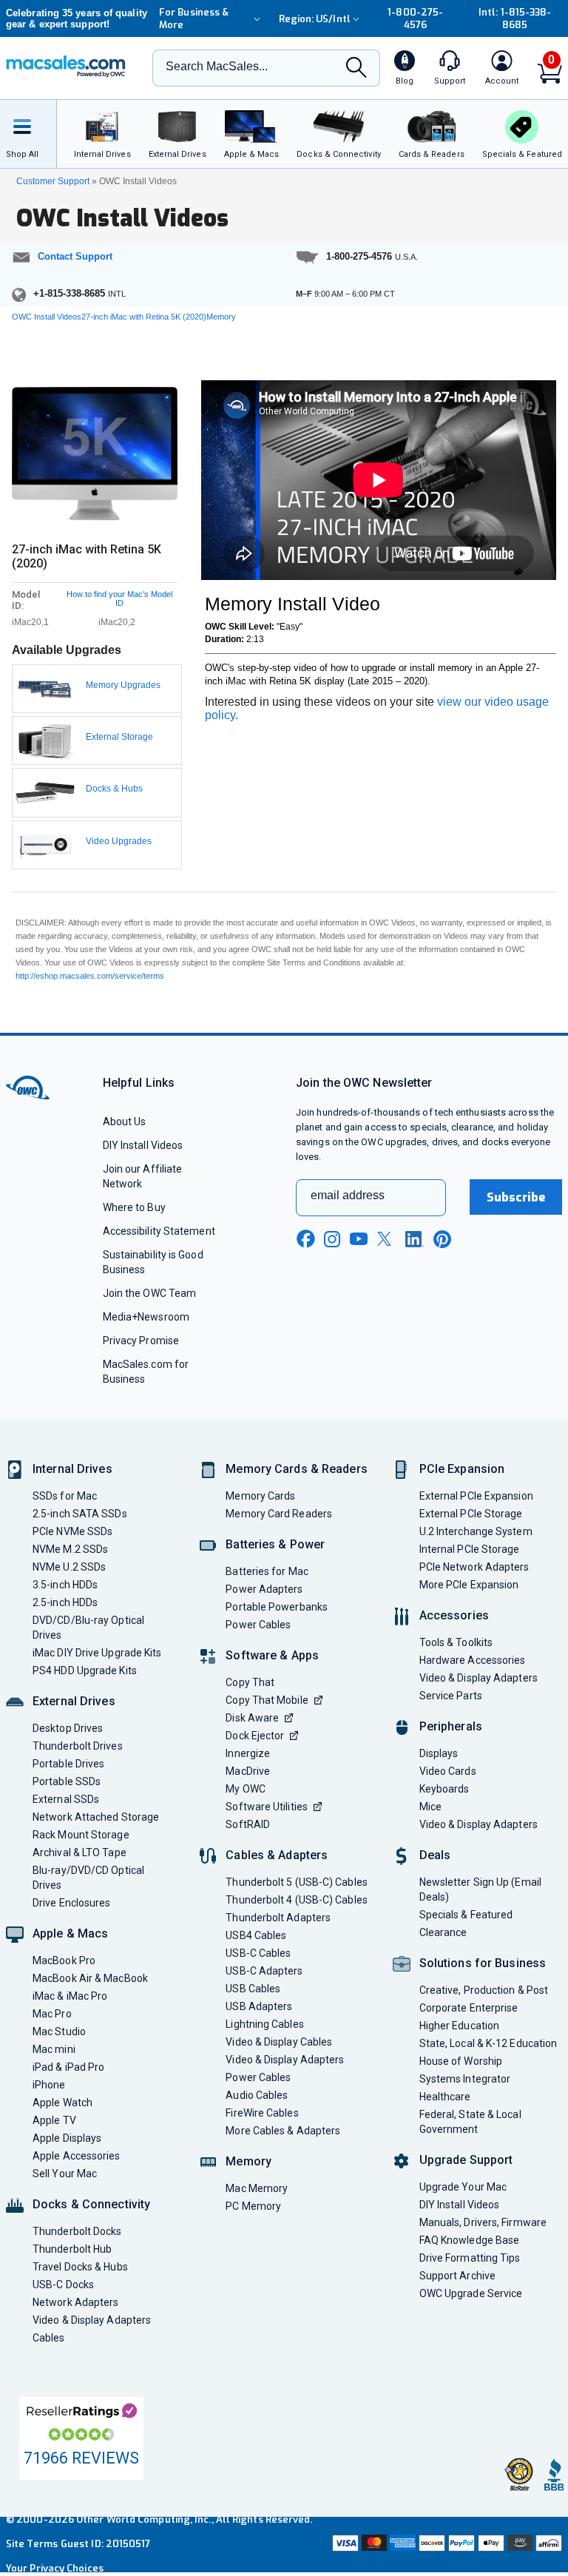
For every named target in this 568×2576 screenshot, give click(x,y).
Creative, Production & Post (484, 1990)
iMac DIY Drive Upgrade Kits (97, 1653)
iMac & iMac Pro (70, 1996)
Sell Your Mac (65, 2174)
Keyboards (444, 1789)
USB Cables (253, 1989)
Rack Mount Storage (81, 1835)
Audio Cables (257, 2095)
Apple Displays (67, 2138)
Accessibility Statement (159, 1231)
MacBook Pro (64, 1960)
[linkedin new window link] (415, 1239)
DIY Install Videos (143, 1145)
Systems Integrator (465, 2079)
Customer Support (53, 181)
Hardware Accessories (473, 1660)
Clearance (443, 1932)
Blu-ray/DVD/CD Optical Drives (88, 1878)
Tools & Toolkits (456, 1642)
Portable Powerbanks (277, 1607)
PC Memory (253, 2206)
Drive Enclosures (71, 1903)
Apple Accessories (77, 2156)
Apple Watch (62, 2103)
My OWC (246, 1789)
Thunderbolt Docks (77, 2231)
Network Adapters (75, 2302)
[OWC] (66, 68)
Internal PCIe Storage (470, 1549)
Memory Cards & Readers (296, 1469)
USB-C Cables (258, 1953)
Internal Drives (72, 1469)
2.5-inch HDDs (65, 1602)
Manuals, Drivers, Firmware (483, 2222)
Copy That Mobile (267, 1700)
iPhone (49, 2085)
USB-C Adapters (264, 1971)
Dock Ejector (255, 1736)
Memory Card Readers (279, 1514)
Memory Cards (260, 1496)
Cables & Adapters (277, 1855)
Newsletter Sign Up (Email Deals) (480, 1889)
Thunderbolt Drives (78, 1746)
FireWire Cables (262, 2113)
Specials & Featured (466, 1915)
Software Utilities (267, 1807)
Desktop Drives (68, 1728)
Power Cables (258, 1625)
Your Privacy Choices (55, 2568)
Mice (430, 1807)
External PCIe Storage (471, 1514)
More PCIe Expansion (469, 1585)
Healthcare (445, 2097)
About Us (125, 1122)
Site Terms (32, 2544)
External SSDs (66, 1799)
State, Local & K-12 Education (488, 2043)
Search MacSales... (217, 66)
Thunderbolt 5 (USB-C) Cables (297, 1882)
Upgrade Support (466, 2160)
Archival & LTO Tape (80, 1852)
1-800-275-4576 (415, 18)
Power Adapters (264, 1589)
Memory (248, 2161)
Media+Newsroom (146, 1317)
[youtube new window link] (359, 1239)
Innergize (248, 1753)
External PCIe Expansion (476, 1496)
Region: (315, 19)
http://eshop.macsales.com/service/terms (90, 976)
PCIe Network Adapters (474, 1567)
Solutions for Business (483, 1963)
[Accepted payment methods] (446, 2545)
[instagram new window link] (332, 1239)
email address (348, 1195)
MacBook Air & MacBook (90, 1978)
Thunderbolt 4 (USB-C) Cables (297, 1900)
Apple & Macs (70, 1933)
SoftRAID (248, 1824)
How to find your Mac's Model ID (119, 599)
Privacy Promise (141, 1341)
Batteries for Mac (267, 1571)
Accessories (454, 1615)
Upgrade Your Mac (463, 2187)
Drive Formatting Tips (470, 2258)
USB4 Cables (256, 1935)
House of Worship (461, 2061)
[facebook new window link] (305, 1239)
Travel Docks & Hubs (80, 2267)
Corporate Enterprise (469, 2008)
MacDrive (248, 1771)
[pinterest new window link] (442, 1239)
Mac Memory (257, 2188)
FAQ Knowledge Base (470, 2240)
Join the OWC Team (150, 1293)
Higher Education (459, 2026)
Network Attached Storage (96, 1817)
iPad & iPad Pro (68, 2067)
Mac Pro (52, 2014)
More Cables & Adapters (283, 2131)
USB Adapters (259, 2006)
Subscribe (516, 1197)
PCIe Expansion (462, 1469)
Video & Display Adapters (92, 2320)
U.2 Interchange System (476, 1531)
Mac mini (54, 2049)
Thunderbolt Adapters (278, 1918)
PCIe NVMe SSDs (72, 1531)
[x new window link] (387, 1239)
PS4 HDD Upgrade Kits (85, 1670)
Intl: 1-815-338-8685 (515, 18)
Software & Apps (272, 1655)
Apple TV (54, 2120)
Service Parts (451, 1696)
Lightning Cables (264, 2024)
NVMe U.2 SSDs (69, 1567)
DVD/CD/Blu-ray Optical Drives (88, 1628)
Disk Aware (252, 1718)
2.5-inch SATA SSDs (80, 1514)
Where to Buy (134, 1207)
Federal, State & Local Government (470, 2122)
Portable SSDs (67, 1781)
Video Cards (448, 1771)
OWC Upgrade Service (471, 2293)
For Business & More (194, 18)
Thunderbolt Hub (72, 2249)
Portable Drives (68, 1764)
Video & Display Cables (279, 2042)
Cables (49, 2338)
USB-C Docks (63, 2285)
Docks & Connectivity (91, 2204)
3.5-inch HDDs (65, 1585)
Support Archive (457, 2276)
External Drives (74, 1701)
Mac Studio (59, 2032)
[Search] (356, 69)
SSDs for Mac (65, 1496)
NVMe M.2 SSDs (70, 1549)
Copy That (250, 1682)
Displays (439, 1753)
